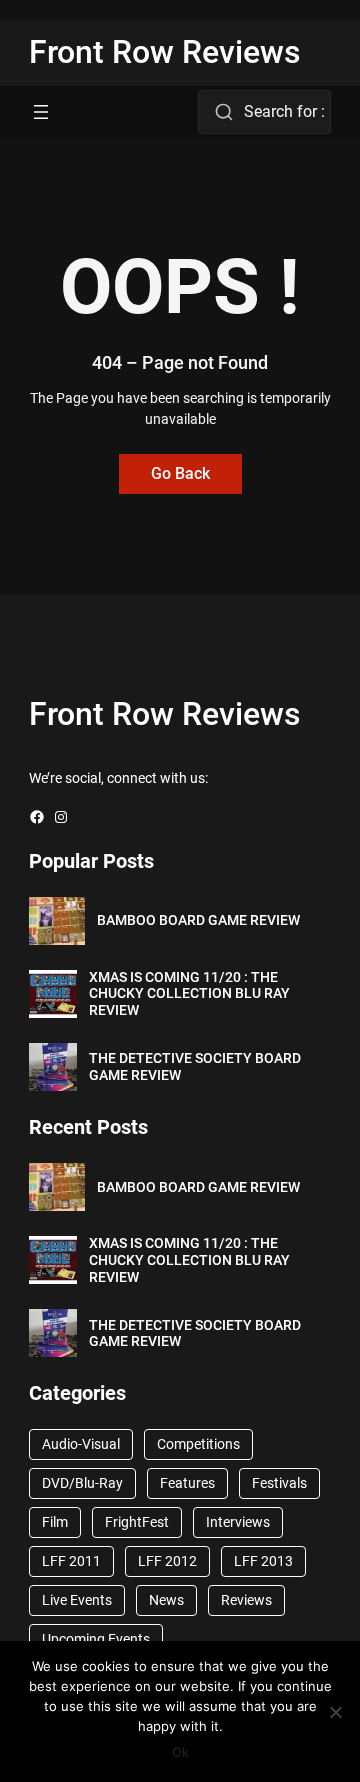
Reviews (246, 1600)
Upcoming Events (96, 1639)
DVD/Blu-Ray (82, 1483)
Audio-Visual (81, 1444)
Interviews (238, 1522)
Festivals (279, 1483)
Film (55, 1522)
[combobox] (264, 112)
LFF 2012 (167, 1561)
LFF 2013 (263, 1561)
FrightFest (137, 1522)
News (166, 1600)
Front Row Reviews (165, 52)
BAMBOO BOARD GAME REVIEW (198, 920)
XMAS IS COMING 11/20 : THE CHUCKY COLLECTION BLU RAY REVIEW (189, 994)
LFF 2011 (71, 1561)
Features (187, 1483)
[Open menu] (41, 112)
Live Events (77, 1600)
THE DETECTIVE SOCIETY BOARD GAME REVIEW (195, 1066)
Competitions (198, 1444)
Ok (180, 1752)
